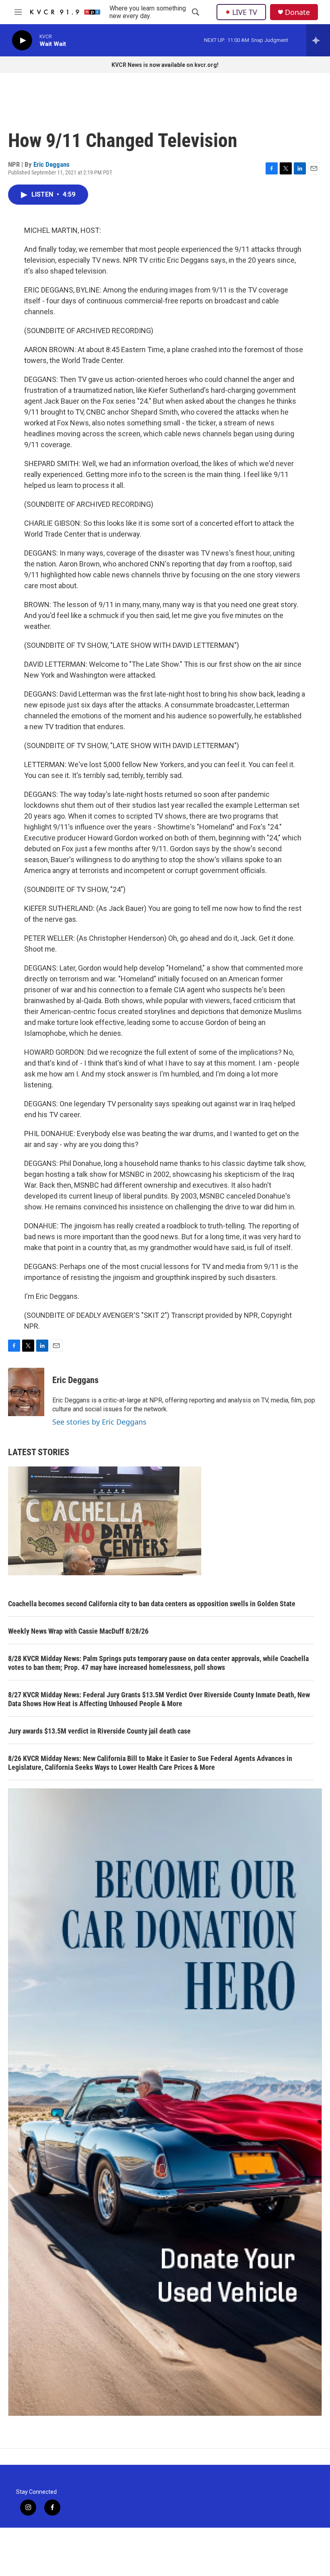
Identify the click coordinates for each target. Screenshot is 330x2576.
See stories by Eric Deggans (99, 1422)
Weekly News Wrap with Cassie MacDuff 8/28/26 (78, 1631)
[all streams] (318, 40)
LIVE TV (245, 12)
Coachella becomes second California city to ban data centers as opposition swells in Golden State (152, 1604)
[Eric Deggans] (26, 1392)
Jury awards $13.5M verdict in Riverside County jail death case (99, 1731)
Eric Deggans (52, 164)
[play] (22, 40)
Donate (297, 12)
